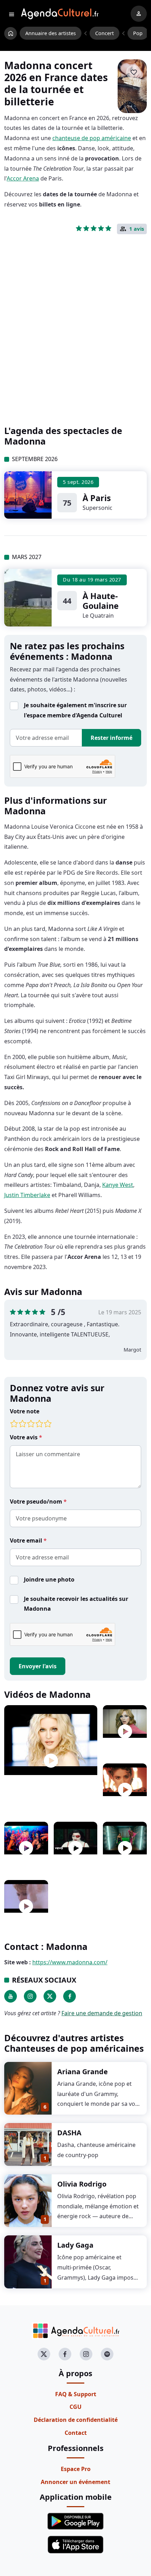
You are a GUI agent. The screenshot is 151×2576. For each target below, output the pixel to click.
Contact (76, 2433)
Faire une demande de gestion (102, 2013)
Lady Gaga (75, 2245)
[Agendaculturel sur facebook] (65, 2354)
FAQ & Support (76, 2394)
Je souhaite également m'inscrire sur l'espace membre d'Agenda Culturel (75, 710)
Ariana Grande (83, 2072)
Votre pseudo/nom (37, 1501)
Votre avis (24, 1437)
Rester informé (111, 738)
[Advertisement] (75, 341)
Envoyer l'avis (38, 1666)
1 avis (137, 229)
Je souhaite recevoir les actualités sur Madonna (76, 1604)
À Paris (97, 498)
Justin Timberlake (27, 1195)
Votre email (27, 1540)
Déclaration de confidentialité (76, 2420)
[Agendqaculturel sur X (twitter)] (44, 2354)
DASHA (69, 2133)
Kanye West (118, 1185)
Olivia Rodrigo (82, 2184)
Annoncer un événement (75, 2482)
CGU (75, 2407)
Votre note (25, 1411)
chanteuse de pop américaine (92, 138)
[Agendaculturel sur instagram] (86, 2354)
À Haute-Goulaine (101, 601)
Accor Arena (23, 178)
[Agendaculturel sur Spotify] (107, 2354)
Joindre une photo (49, 1579)
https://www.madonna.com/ (70, 1962)
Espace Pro (76, 2469)
